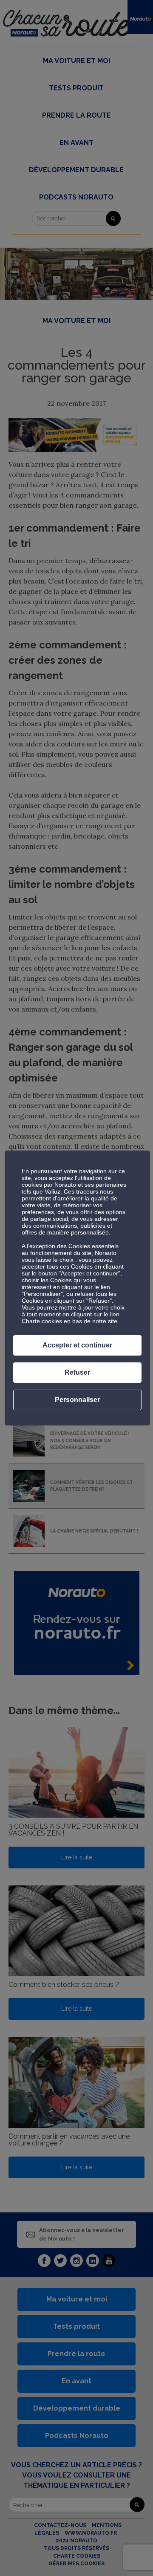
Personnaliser (77, 1400)
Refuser (77, 1372)
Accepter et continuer (77, 1345)
